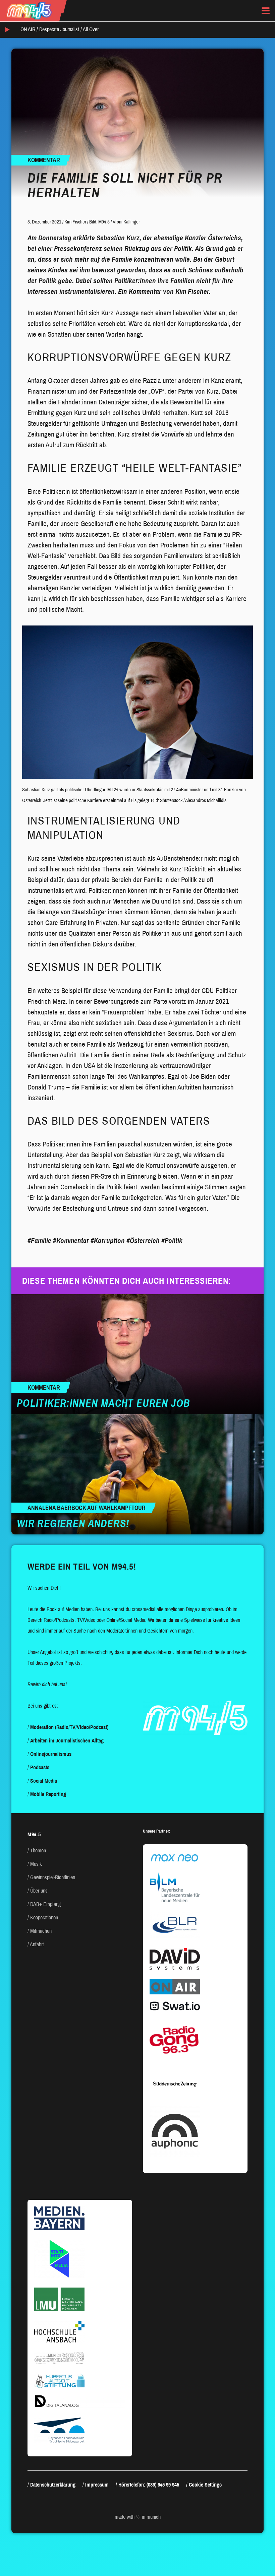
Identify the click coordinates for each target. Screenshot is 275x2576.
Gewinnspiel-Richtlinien (53, 1877)
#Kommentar (71, 1241)
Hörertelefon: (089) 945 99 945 (149, 2485)
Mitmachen (41, 1931)
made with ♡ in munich (138, 2517)
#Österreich (143, 1241)
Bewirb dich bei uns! (47, 1684)
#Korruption (108, 1241)
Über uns (39, 1891)
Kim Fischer (75, 222)
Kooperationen (44, 1918)
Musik (36, 1864)
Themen (38, 1851)
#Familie (39, 1241)
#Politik (172, 1241)
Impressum (97, 2485)
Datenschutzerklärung (53, 2485)
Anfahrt (37, 1944)
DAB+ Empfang (45, 1904)
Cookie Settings (205, 2485)
